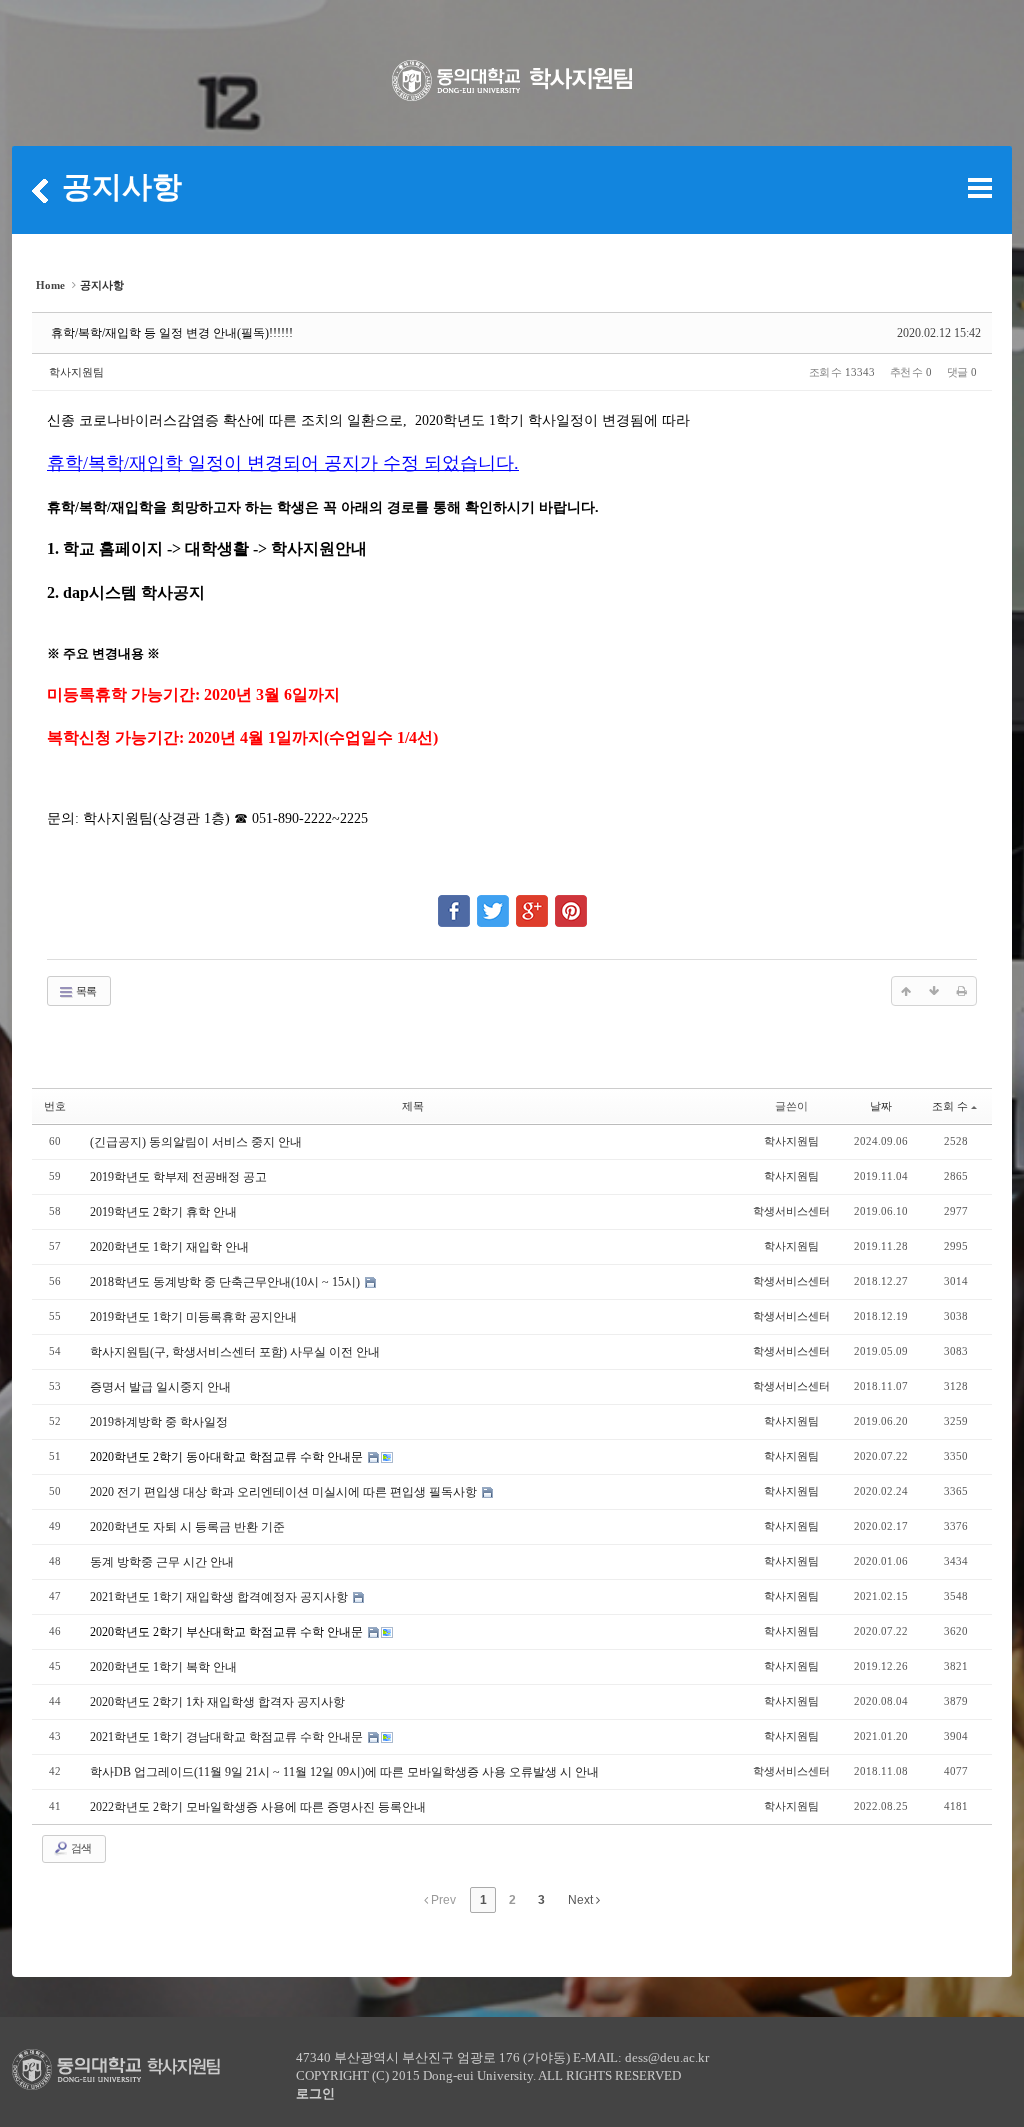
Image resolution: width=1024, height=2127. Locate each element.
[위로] (906, 991)
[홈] (40, 190)
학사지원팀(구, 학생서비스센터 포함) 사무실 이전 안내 (235, 1352)
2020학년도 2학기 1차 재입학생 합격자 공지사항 (217, 1702)
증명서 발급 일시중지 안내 (160, 1387)
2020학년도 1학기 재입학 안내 (169, 1247)
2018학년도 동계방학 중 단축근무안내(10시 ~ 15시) (226, 1282)
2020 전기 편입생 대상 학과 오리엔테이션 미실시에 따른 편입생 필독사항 (285, 1492)
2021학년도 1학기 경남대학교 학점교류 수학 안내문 (228, 1737)
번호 (55, 1106)
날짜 (881, 1106)
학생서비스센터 (791, 1211)
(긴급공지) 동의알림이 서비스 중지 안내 (196, 1142)
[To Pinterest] (571, 902)
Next (582, 1900)
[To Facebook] (454, 902)
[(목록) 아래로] (934, 991)
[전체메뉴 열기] (980, 188)
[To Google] (532, 902)
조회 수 (950, 1106)
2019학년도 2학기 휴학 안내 (163, 1212)
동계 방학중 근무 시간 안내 (162, 1562)
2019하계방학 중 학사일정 (159, 1422)
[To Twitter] (493, 902)
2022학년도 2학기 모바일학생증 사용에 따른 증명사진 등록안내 (258, 1807)
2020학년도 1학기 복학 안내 (163, 1667)
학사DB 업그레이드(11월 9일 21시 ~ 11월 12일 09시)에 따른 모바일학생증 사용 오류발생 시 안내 (344, 1772)
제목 (413, 1106)
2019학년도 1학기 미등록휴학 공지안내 (193, 1317)
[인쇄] (962, 991)
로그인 (315, 2093)
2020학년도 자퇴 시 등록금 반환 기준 (187, 1527)
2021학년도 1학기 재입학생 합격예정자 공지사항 (220, 1597)
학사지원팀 (76, 372)
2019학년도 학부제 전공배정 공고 (178, 1177)
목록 (85, 991)
